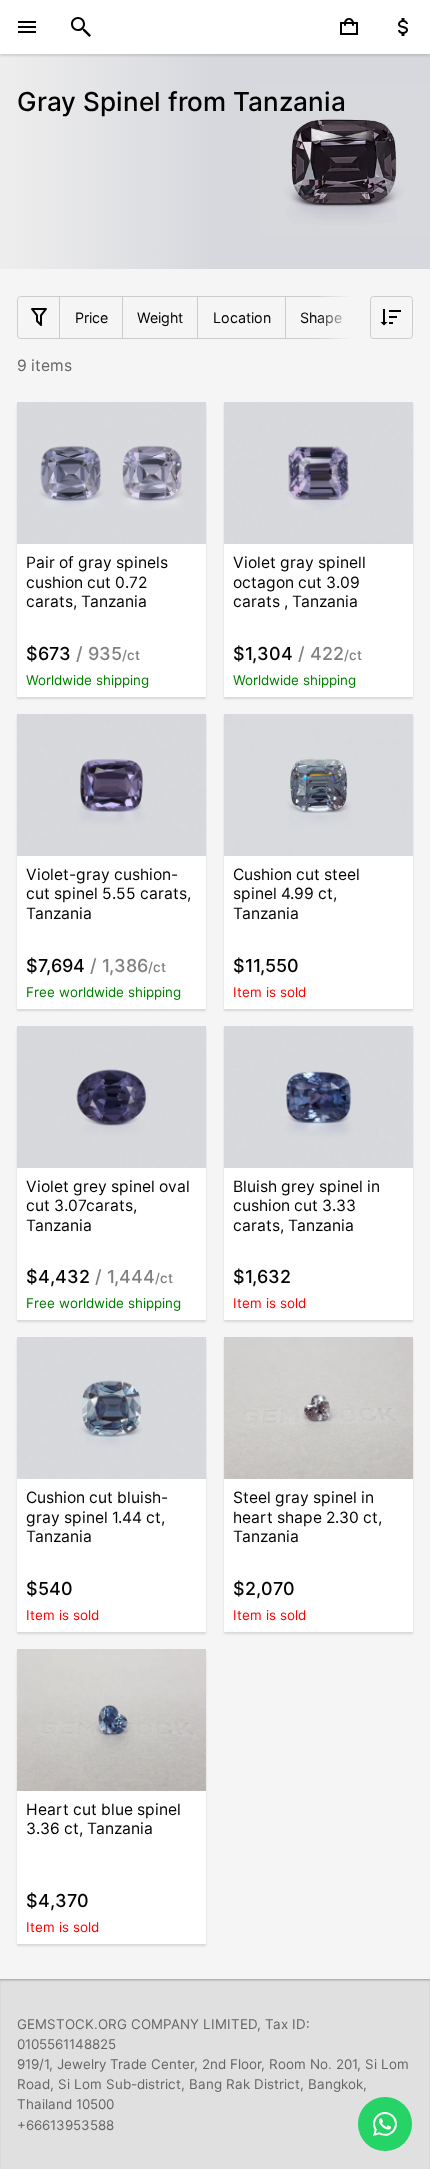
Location (242, 317)
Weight (160, 317)
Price (91, 317)
